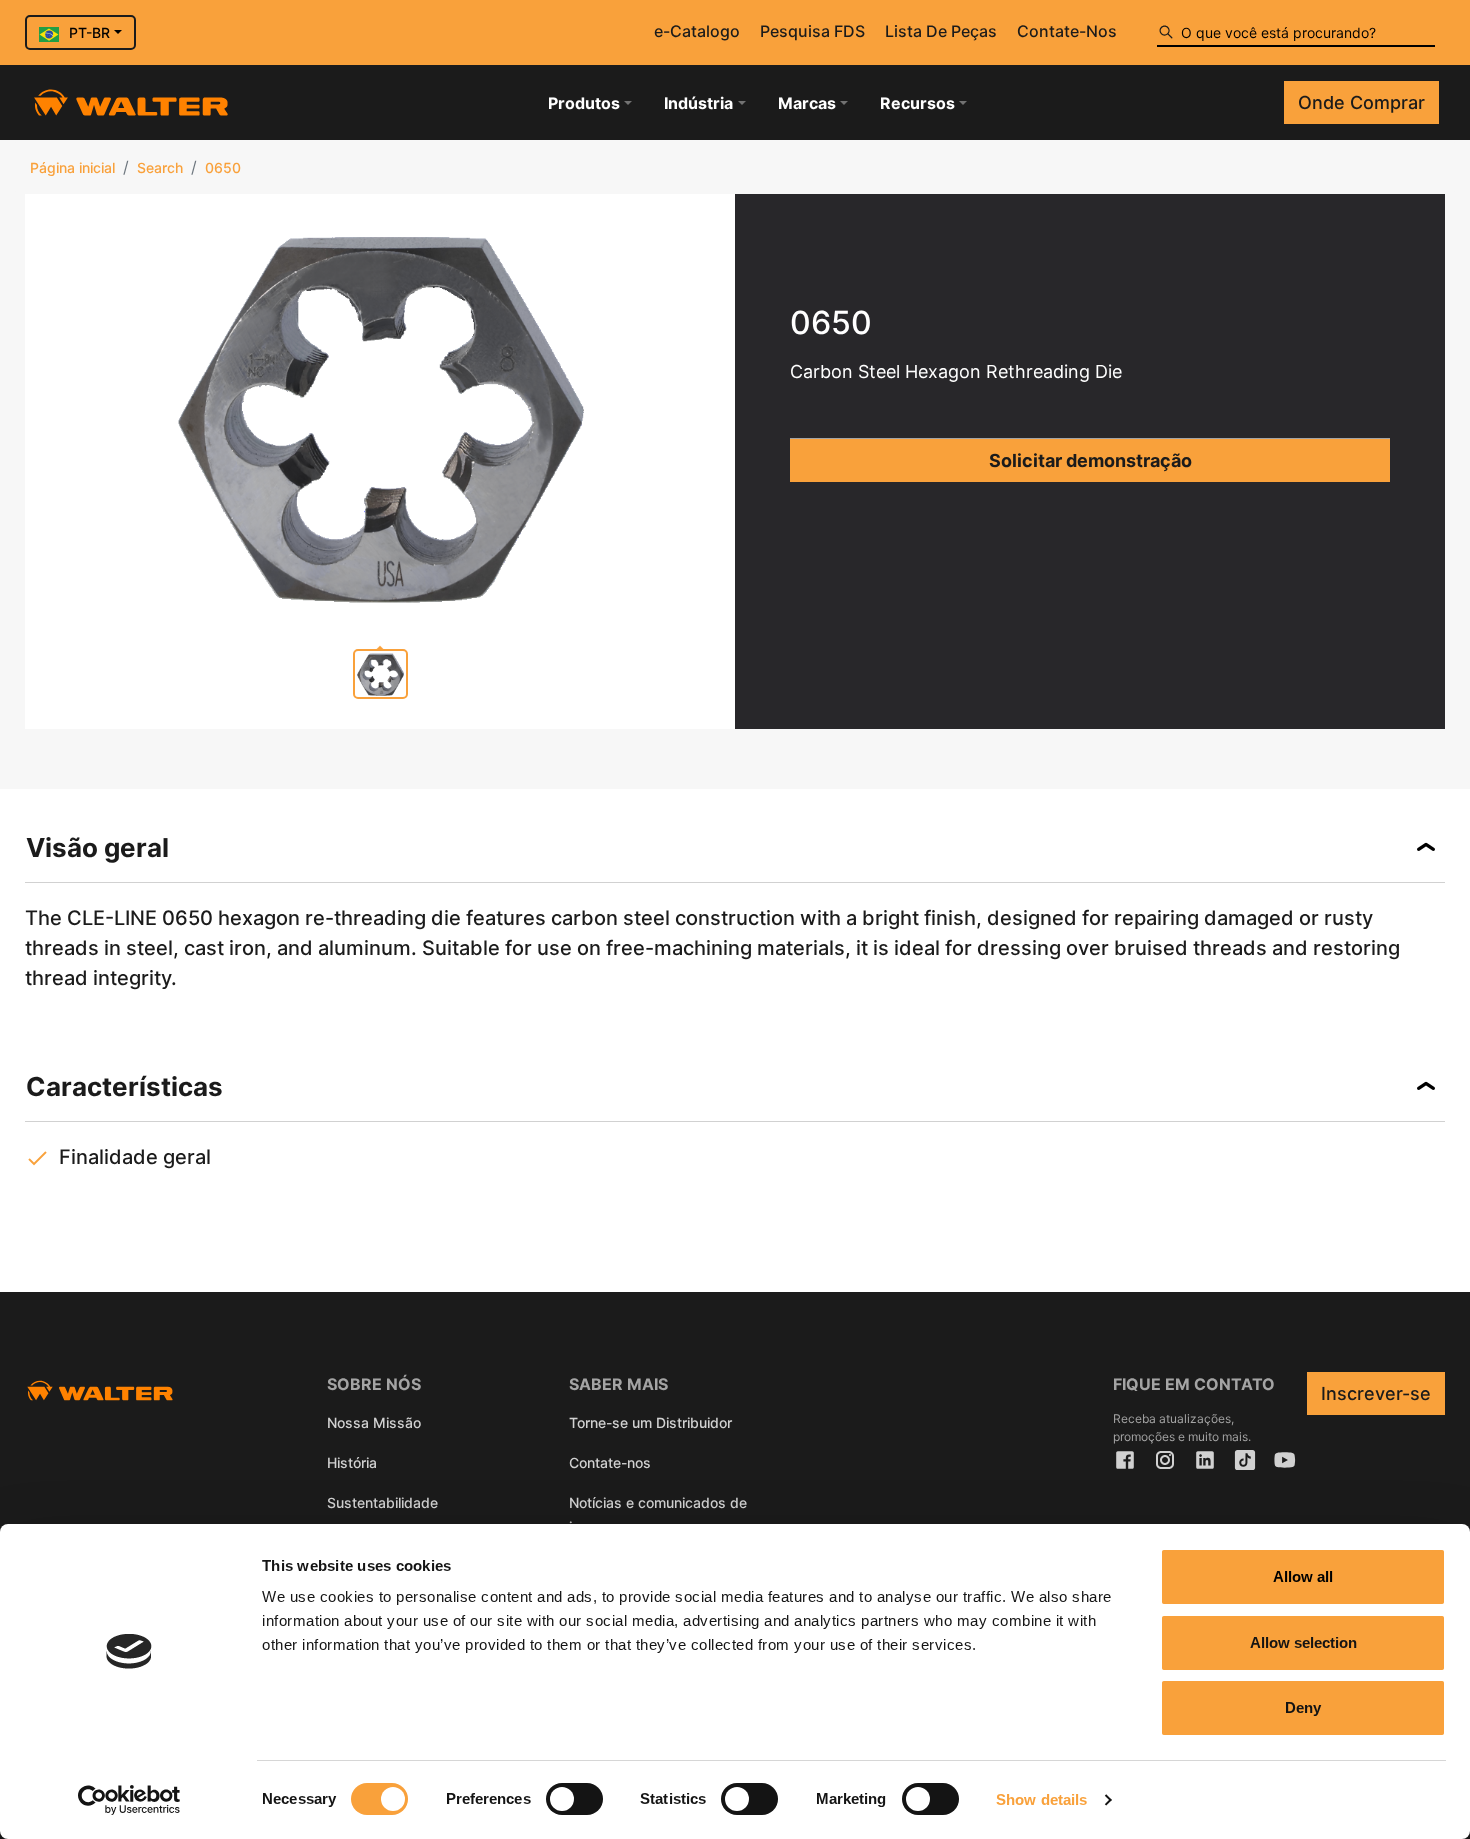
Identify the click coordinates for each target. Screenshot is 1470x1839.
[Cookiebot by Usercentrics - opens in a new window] (129, 1800)
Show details (1041, 1799)
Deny (1303, 1707)
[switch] (574, 1799)
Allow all (1303, 1576)
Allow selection (1303, 1642)
